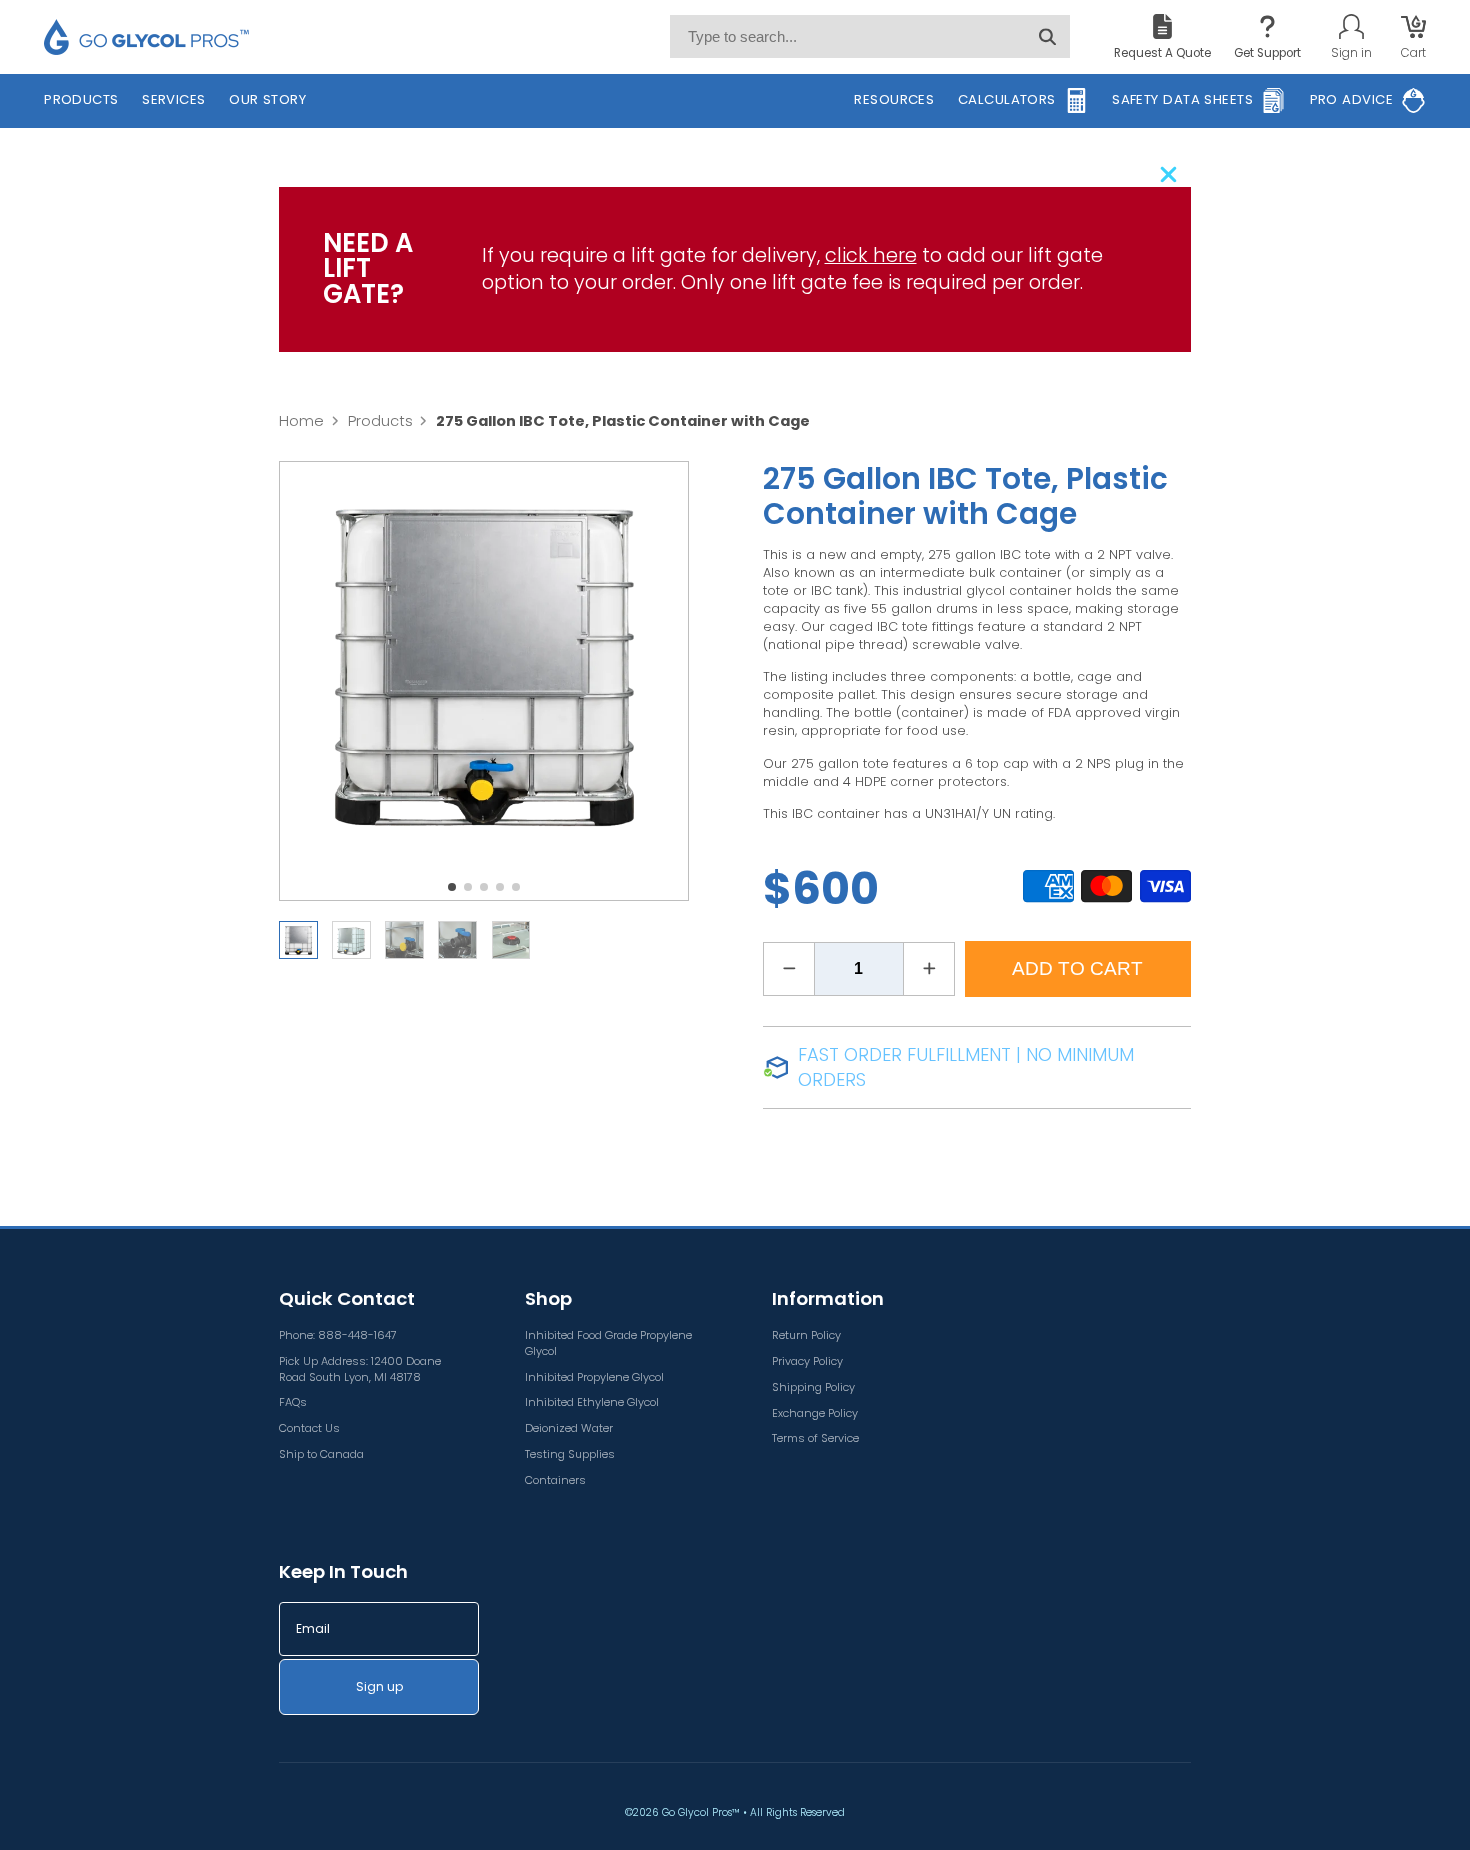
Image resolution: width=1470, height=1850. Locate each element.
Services (174, 99)
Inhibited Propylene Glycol (594, 1377)
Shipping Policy (813, 1387)
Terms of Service (815, 1438)
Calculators (1007, 99)
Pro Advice (1351, 99)
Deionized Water (569, 1428)
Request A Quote (1162, 53)
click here (871, 255)
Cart (1413, 37)
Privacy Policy (807, 1361)
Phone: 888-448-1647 (338, 1335)
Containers (555, 1480)
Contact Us (309, 1428)
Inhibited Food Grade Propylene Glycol (608, 1343)
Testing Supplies (570, 1454)
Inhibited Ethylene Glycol (592, 1402)
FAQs (293, 1402)
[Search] (1047, 36)
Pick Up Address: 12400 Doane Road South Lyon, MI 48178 (360, 1369)
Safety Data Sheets (1182, 99)
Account (1351, 37)
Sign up (379, 1686)
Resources (894, 99)
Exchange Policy (815, 1413)
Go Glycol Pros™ (701, 1812)
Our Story (267, 99)
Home (301, 421)
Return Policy (806, 1335)
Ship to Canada (321, 1454)
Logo (146, 37)
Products (81, 99)
